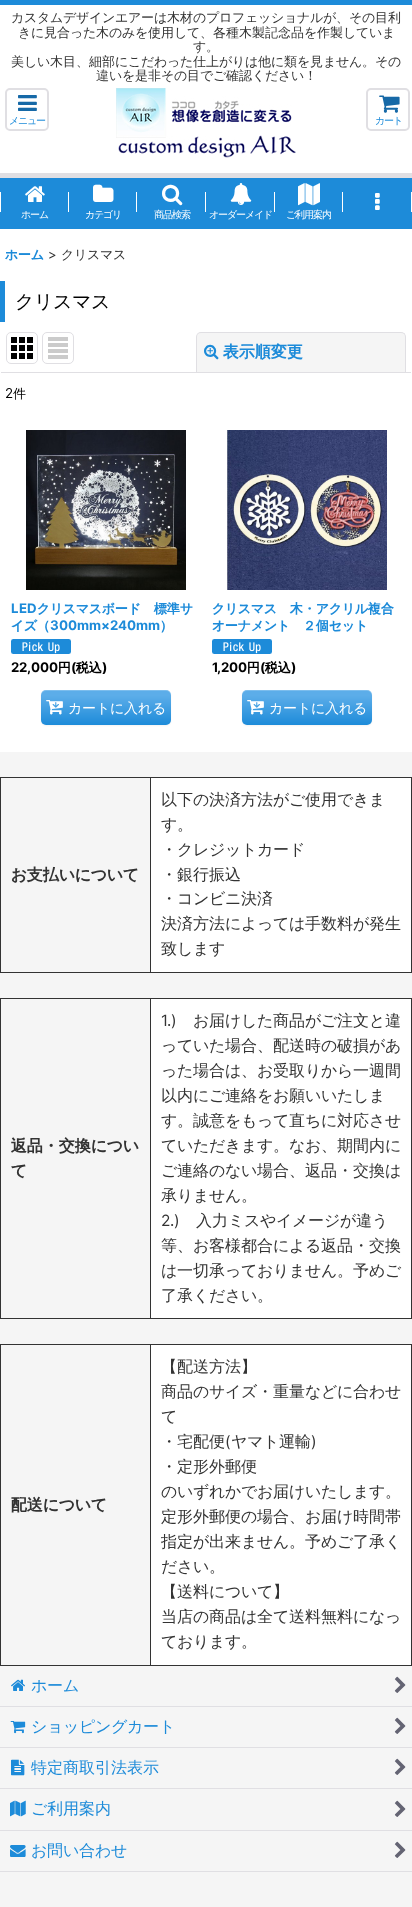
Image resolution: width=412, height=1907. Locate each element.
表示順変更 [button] (263, 351)
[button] (27, 109)
